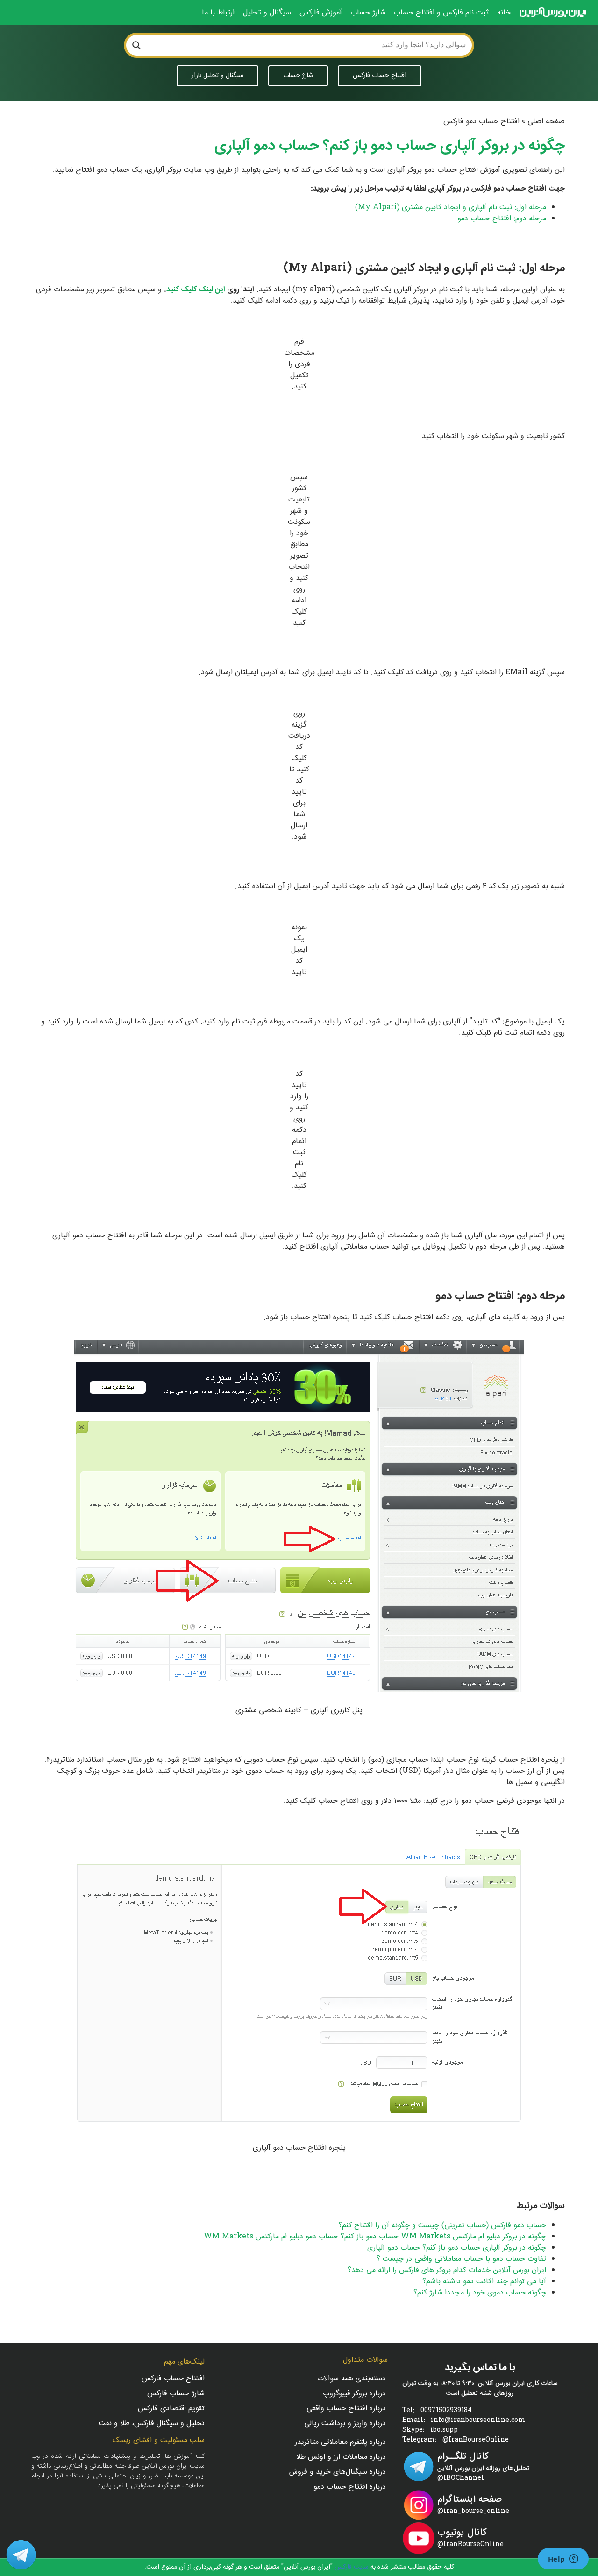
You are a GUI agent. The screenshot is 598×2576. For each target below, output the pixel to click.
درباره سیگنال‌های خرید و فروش (337, 2473)
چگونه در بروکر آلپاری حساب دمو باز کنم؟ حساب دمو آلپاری (457, 2248)
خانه (504, 13)
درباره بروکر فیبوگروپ (354, 2394)
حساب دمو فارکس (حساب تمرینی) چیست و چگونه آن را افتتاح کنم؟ (442, 2226)
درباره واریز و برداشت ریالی (345, 2424)
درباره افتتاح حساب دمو (349, 2488)
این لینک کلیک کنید (196, 290)
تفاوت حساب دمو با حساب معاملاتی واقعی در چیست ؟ (461, 2259)
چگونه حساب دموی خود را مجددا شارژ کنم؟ (480, 2293)
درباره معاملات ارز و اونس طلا (341, 2458)
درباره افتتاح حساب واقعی (346, 2409)
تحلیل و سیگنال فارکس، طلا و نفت (152, 2424)
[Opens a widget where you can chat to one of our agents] (563, 2560)
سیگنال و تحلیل (267, 13)
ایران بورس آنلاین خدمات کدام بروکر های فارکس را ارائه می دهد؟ (447, 2270)
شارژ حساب (368, 13)
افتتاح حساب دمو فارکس (481, 122)
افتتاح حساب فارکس (380, 76)
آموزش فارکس (321, 13)
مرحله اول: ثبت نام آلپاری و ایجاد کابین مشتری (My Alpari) (451, 208)
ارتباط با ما (218, 13)
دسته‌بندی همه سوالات (351, 2379)
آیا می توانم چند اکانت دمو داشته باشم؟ (484, 2282)
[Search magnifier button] (136, 45)
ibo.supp (444, 2431)
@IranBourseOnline (476, 2440)
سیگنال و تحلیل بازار (217, 76)
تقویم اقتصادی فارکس (171, 2409)
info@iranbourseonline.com (478, 2421)
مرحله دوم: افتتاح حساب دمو (502, 219)
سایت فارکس (351, 2567)
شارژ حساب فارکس (176, 2394)
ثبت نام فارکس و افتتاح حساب (441, 13)
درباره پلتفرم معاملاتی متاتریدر (340, 2443)
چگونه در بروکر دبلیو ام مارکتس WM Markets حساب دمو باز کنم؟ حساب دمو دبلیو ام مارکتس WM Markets (375, 2237)
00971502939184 (446, 2411)
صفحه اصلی (546, 122)
